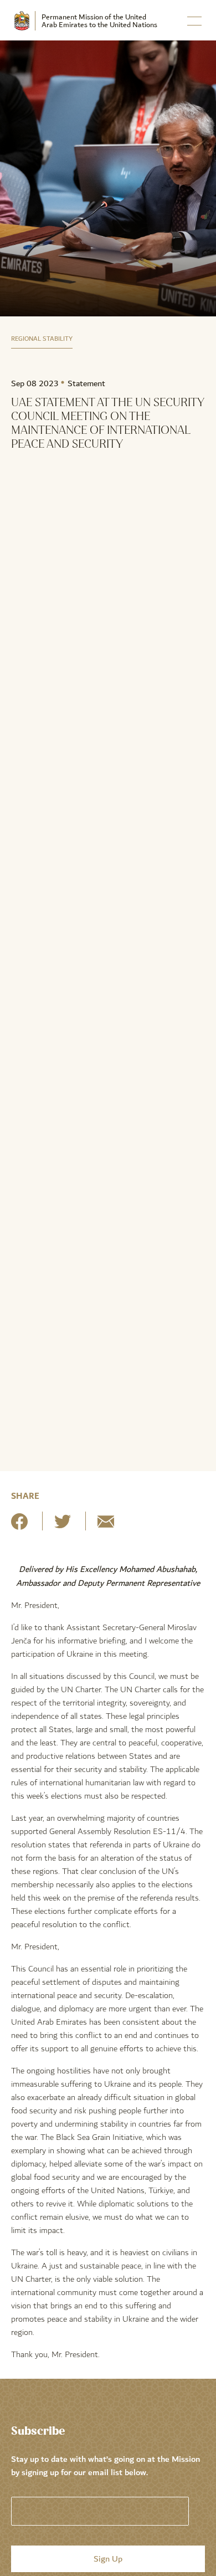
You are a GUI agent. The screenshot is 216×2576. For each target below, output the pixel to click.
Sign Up (108, 2559)
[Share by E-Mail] (106, 1526)
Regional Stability (42, 339)
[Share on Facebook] (19, 1526)
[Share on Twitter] (63, 1526)
